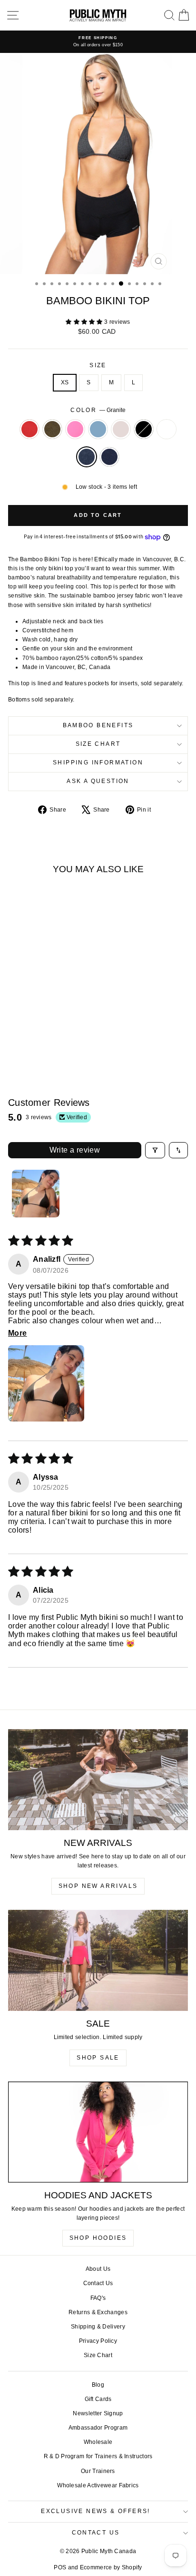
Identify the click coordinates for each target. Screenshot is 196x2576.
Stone (121, 429)
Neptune (98, 429)
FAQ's (98, 2298)
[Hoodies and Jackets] (98, 2132)
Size (98, 365)
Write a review (75, 1150)
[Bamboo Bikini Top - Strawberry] (15, 1031)
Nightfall (109, 457)
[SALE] (98, 1961)
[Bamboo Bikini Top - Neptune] (48, 1031)
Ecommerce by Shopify (111, 2567)
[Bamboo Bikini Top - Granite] (42, 1040)
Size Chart (98, 744)
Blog (98, 2385)
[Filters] (155, 1150)
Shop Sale (98, 2058)
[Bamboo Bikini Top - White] (31, 1040)
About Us (98, 2269)
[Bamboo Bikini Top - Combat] (26, 1031)
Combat (52, 429)
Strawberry (29, 429)
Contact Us (98, 2283)
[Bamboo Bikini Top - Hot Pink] (37, 1031)
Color (98, 410)
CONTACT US (96, 2533)
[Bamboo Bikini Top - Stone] (59, 1031)
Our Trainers (98, 2471)
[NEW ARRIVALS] (98, 1780)
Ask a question (98, 781)
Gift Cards (98, 2399)
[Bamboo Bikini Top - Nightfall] (53, 1040)
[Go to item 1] (36, 1194)
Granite (87, 457)
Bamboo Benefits (98, 725)
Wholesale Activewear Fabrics (98, 2485)
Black (144, 429)
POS (60, 2567)
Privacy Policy (98, 2341)
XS (65, 382)
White (167, 429)
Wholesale (98, 2442)
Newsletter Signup (98, 2413)
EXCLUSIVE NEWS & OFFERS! (96, 2511)
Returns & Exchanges (98, 2312)
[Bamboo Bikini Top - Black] (70, 1031)
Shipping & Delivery (98, 2327)
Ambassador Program (98, 2428)
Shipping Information (98, 762)
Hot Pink (75, 429)
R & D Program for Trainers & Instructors (98, 2456)
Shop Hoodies (98, 2238)
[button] (85, 322)
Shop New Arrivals (98, 1886)
